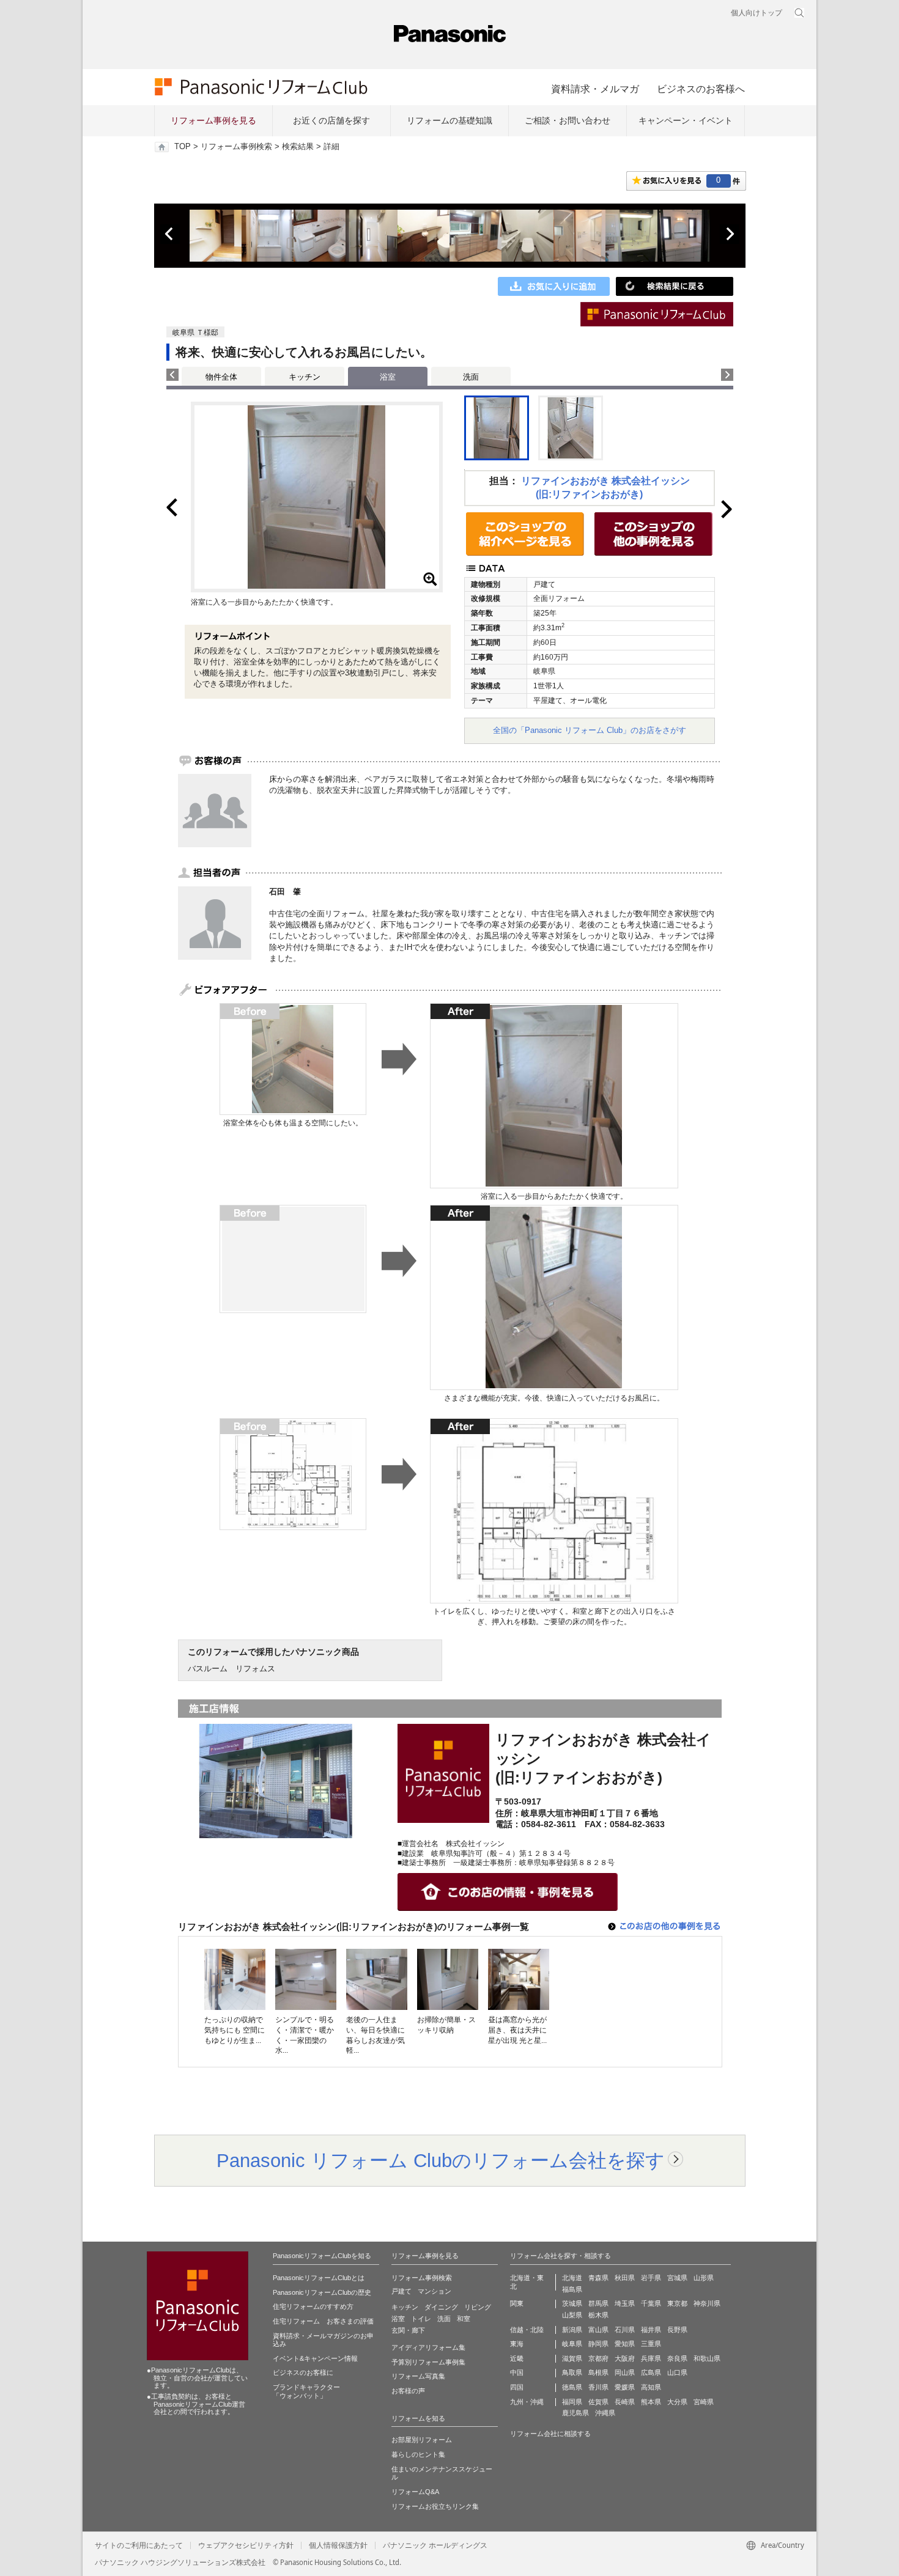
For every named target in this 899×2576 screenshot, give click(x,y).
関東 (517, 2303)
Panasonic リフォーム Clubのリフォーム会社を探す (441, 2160)
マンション (435, 2291)
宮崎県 (704, 2402)
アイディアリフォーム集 (428, 2347)
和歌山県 (707, 2358)
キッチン (305, 377)
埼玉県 (625, 2303)
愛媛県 (625, 2387)
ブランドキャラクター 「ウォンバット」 (306, 2391)
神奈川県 (707, 2303)
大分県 (677, 2402)
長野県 (677, 2330)
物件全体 (221, 377)
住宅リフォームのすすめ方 (313, 2306)
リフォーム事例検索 (236, 147)
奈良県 (677, 2358)
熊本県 (651, 2402)
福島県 (572, 2289)
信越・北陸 (527, 2330)
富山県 (598, 2330)
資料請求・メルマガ (595, 89)
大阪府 (625, 2358)
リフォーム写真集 (418, 2376)
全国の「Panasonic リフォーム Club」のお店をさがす (590, 730)
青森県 (598, 2278)
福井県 (651, 2330)
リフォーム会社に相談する (550, 2434)
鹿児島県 (575, 2413)
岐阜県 (572, 2344)
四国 (517, 2387)
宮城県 (677, 2278)
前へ (170, 234)
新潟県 (572, 2330)
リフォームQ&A (415, 2492)
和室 (464, 2319)
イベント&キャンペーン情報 (315, 2358)
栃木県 (598, 2315)
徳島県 (572, 2387)
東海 (517, 2344)
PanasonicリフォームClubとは (319, 2278)
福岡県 (572, 2402)
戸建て (401, 2291)
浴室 (398, 2319)
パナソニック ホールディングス (435, 2545)
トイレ (421, 2319)
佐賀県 (598, 2402)
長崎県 (625, 2402)
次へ (730, 234)
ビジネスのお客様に (303, 2372)
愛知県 (625, 2344)
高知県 (651, 2387)
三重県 (651, 2344)
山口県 (677, 2372)
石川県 (625, 2330)
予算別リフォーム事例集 (428, 2362)
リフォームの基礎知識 (449, 120)
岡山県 (625, 2372)
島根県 (598, 2372)
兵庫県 (651, 2358)
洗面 (471, 377)
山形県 (704, 2278)
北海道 (572, 2278)
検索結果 (298, 147)
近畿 (517, 2358)
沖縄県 (605, 2413)
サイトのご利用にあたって (139, 2545)
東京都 (677, 2303)
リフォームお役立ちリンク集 (435, 2506)
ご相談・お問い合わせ (568, 120)
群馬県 (598, 2303)
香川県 (598, 2387)
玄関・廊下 (408, 2330)
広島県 (651, 2372)
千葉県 (651, 2303)
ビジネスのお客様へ (701, 89)
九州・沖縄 (527, 2402)
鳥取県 (572, 2372)
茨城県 (572, 2303)
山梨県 (572, 2315)
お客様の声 (408, 2391)
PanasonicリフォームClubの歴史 (322, 2292)
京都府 (598, 2358)
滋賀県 (572, 2358)
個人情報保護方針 (338, 2545)
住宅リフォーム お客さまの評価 (323, 2321)
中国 (517, 2372)
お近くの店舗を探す (331, 120)
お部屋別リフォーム (422, 2440)
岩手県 (651, 2278)
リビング (478, 2307)
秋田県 (625, 2278)
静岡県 (598, 2344)
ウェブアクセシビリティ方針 (246, 2545)
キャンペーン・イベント (686, 120)
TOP (183, 147)
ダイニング (441, 2307)
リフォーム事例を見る (213, 120)
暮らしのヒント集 (418, 2454)
